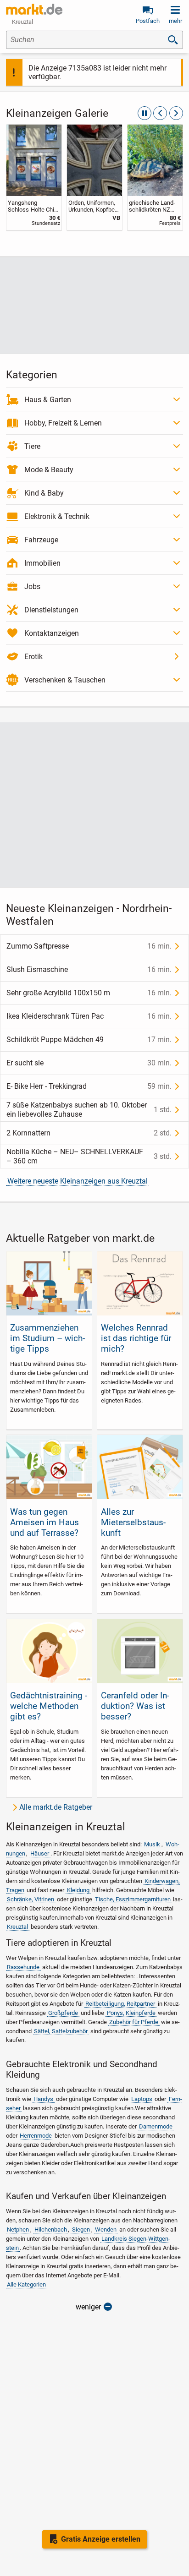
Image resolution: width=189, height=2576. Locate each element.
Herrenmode (36, 2136)
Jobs (32, 587)
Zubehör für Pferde (134, 2022)
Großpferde (63, 2013)
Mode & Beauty (49, 470)
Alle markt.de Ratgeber (56, 1807)
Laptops (142, 2099)
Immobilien (42, 563)
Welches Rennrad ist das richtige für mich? (136, 1338)
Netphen (18, 2229)
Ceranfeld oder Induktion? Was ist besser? (135, 1706)
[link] (34, 177)
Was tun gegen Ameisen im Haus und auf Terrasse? (44, 1522)
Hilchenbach (51, 2229)
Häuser (40, 1853)
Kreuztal (17, 1927)
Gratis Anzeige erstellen (101, 2539)
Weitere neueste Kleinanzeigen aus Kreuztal (78, 1181)
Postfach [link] (148, 21)
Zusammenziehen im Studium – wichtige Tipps (47, 1338)
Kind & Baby (44, 493)
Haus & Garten (48, 400)
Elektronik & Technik (57, 516)
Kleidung (78, 1890)
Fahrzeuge (41, 540)
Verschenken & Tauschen (65, 680)
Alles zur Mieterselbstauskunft (133, 1522)
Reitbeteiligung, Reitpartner (120, 2004)
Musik (152, 1844)
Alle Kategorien (26, 2284)
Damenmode (156, 2126)
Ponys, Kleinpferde (131, 2013)
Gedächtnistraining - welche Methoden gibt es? (49, 1706)
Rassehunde (23, 1967)
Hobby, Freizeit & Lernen (63, 423)
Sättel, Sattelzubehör (61, 2031)
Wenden (106, 2229)
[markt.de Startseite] (34, 9)
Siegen (81, 2229)
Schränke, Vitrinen (31, 1899)
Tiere (32, 446)
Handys (43, 2099)
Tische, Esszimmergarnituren (133, 1899)
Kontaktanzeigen (52, 633)
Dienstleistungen (51, 610)
